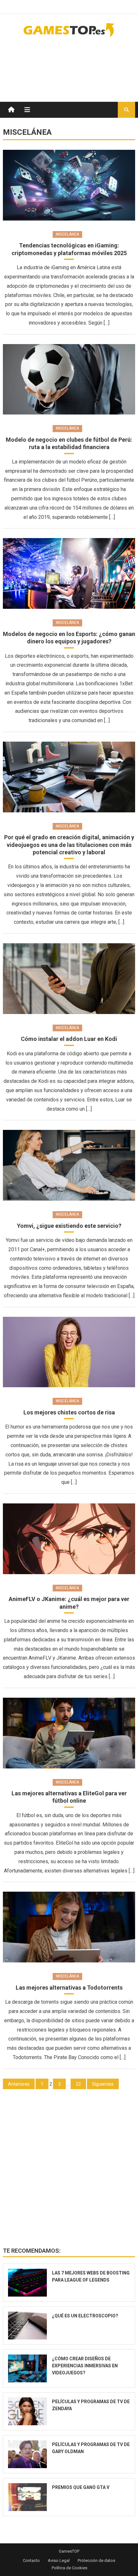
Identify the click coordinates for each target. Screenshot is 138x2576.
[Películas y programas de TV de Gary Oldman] (28, 2454)
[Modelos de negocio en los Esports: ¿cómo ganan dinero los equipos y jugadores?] (69, 573)
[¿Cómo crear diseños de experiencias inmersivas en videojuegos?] (28, 2368)
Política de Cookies (69, 2568)
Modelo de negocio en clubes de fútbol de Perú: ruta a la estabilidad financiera (69, 443)
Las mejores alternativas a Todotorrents (69, 1988)
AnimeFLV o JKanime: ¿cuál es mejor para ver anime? (69, 1603)
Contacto (31, 2560)
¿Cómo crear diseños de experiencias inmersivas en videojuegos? (85, 2366)
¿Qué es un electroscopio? (85, 2316)
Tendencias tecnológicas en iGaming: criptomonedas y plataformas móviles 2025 (69, 249)
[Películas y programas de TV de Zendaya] (28, 2411)
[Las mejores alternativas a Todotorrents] (69, 1927)
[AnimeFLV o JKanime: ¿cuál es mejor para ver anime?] (69, 1539)
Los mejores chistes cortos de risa (69, 1412)
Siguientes (103, 2084)
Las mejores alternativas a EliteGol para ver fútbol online (69, 1797)
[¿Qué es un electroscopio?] (28, 2326)
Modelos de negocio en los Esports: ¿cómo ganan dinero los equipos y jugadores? (69, 638)
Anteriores (19, 2084)
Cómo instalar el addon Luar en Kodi (69, 1039)
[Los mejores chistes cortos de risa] (69, 1352)
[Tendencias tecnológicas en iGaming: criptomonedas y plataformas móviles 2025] (69, 185)
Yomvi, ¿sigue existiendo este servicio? (69, 1226)
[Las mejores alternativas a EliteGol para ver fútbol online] (69, 1733)
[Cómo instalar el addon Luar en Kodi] (69, 979)
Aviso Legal (59, 2560)
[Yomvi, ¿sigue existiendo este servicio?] (69, 1165)
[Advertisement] (84, 63)
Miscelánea (67, 234)
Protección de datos (96, 2560)
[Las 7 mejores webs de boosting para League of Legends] (28, 2283)
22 (78, 2084)
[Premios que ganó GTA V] (28, 2497)
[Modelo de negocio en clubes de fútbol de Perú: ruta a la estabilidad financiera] (69, 379)
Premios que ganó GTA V (81, 2487)
